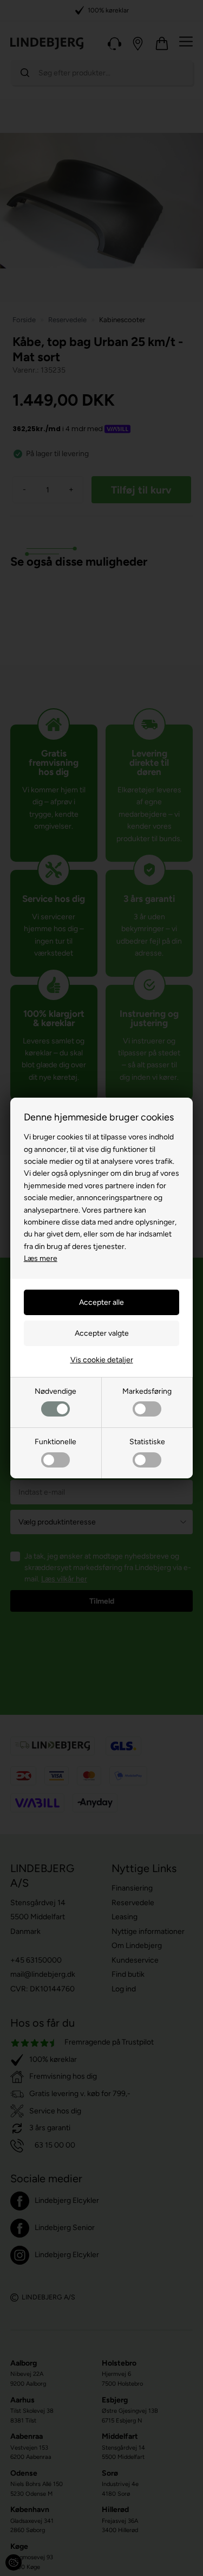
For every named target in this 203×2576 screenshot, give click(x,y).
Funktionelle (55, 1442)
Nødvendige (55, 1391)
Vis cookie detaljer (102, 1360)
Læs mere (41, 1258)
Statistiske (147, 1442)
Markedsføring (147, 1391)
